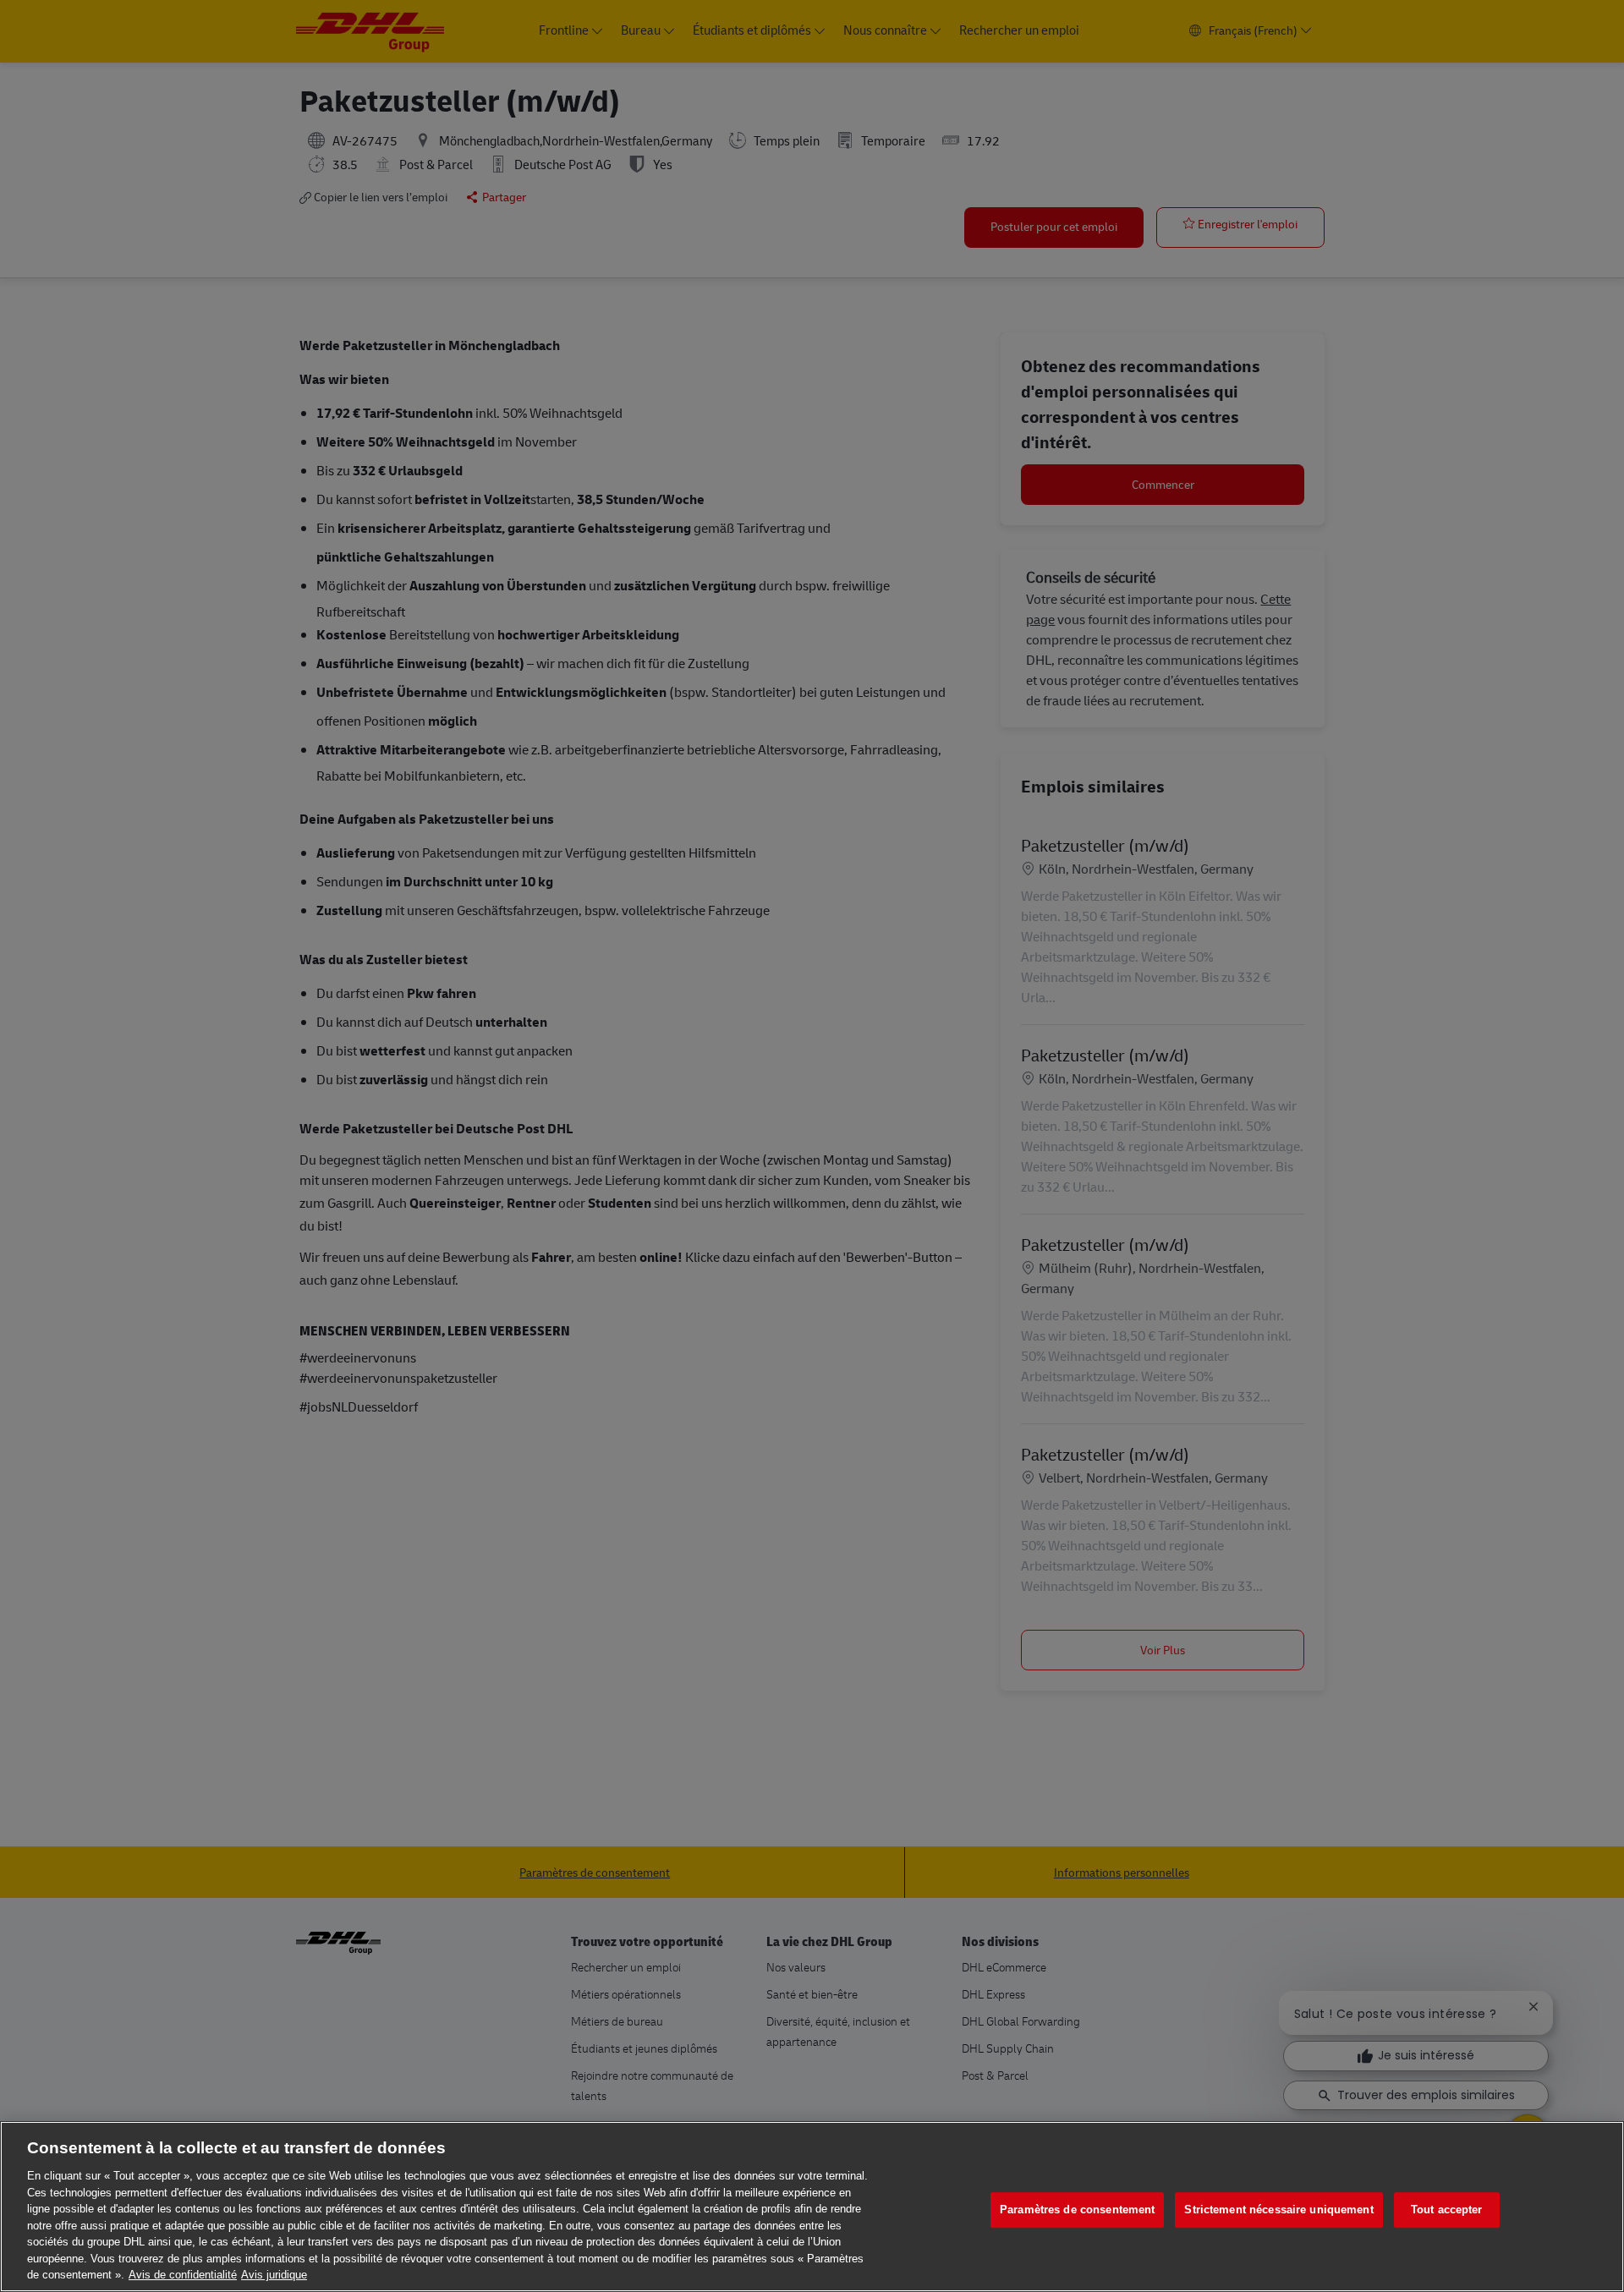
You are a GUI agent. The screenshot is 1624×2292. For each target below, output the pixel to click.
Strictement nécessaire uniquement (1278, 2210)
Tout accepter (1447, 2210)
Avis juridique (274, 2275)
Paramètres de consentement (1077, 2210)
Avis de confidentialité (183, 2275)
